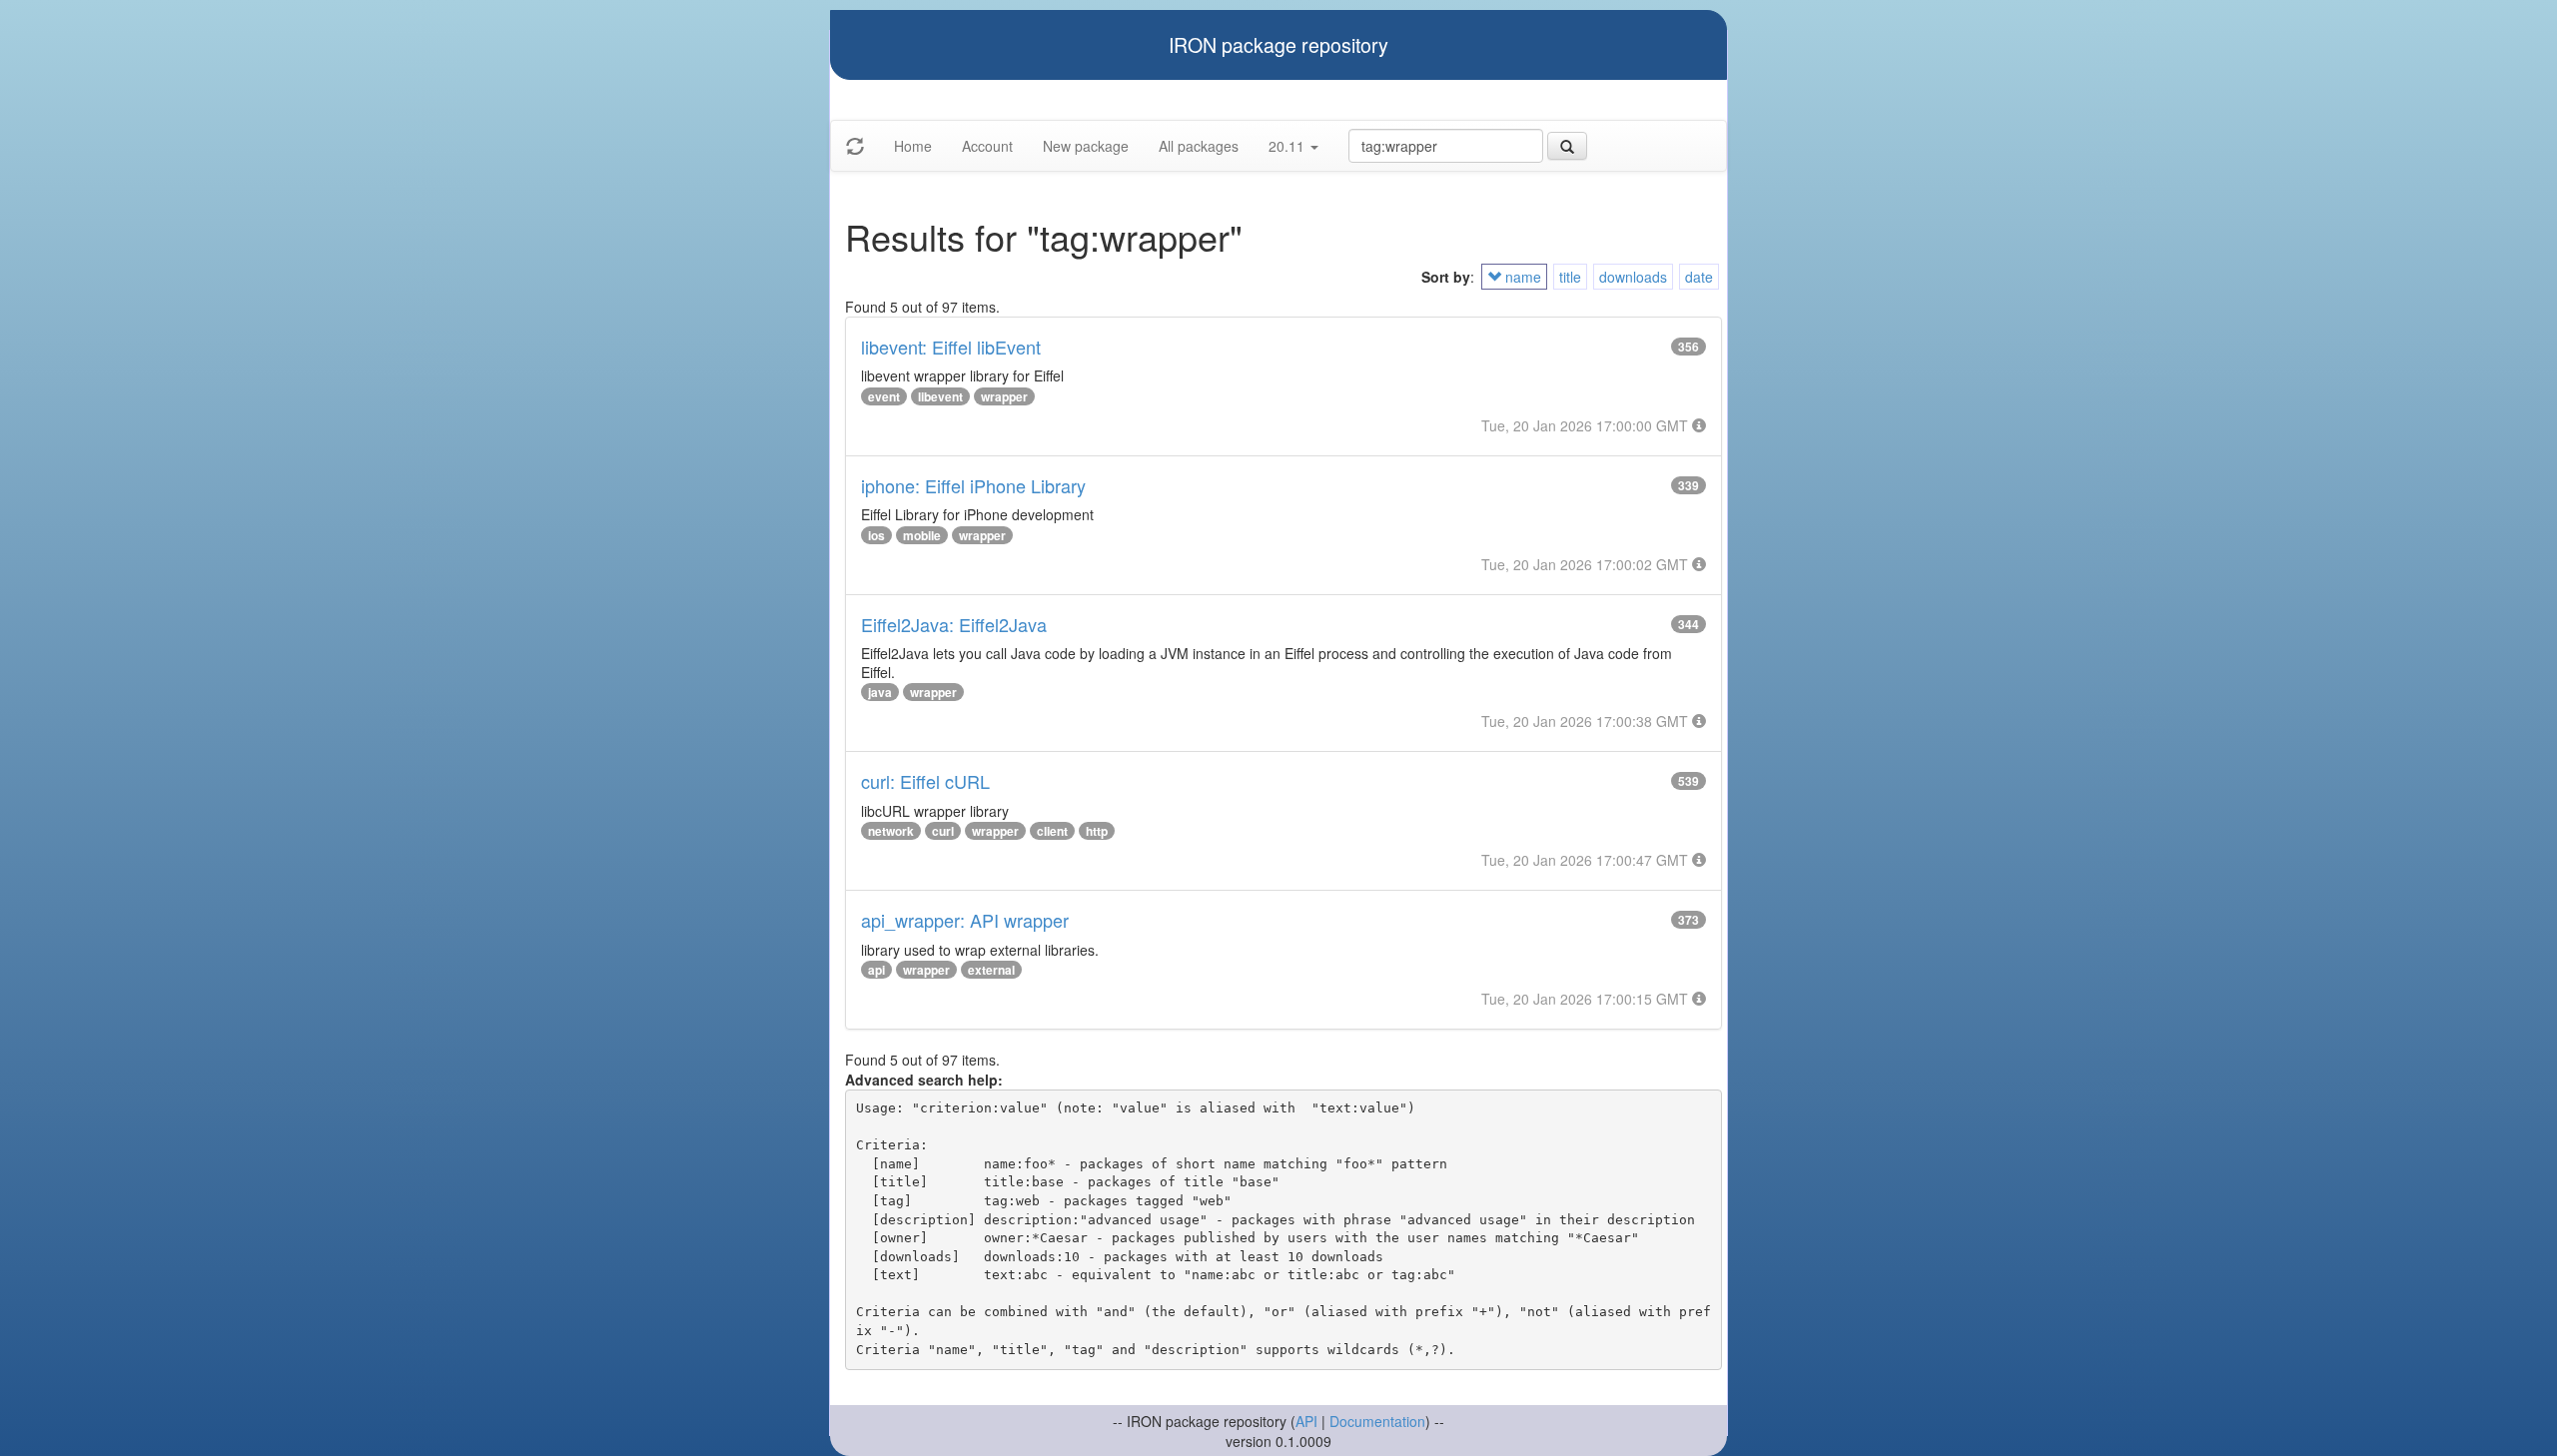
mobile (922, 535)
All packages (1199, 146)
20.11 (1288, 146)
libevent (940, 396)
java (880, 692)
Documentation (1377, 1421)
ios (876, 535)
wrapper (1004, 396)
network (891, 831)
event (884, 396)
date (1699, 277)
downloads (1633, 277)
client (1052, 831)
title (1570, 277)
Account (987, 146)
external (991, 970)
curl (943, 831)
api (876, 970)
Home (913, 146)
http (1097, 831)
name (1521, 277)
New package (1086, 146)
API (1306, 1421)
